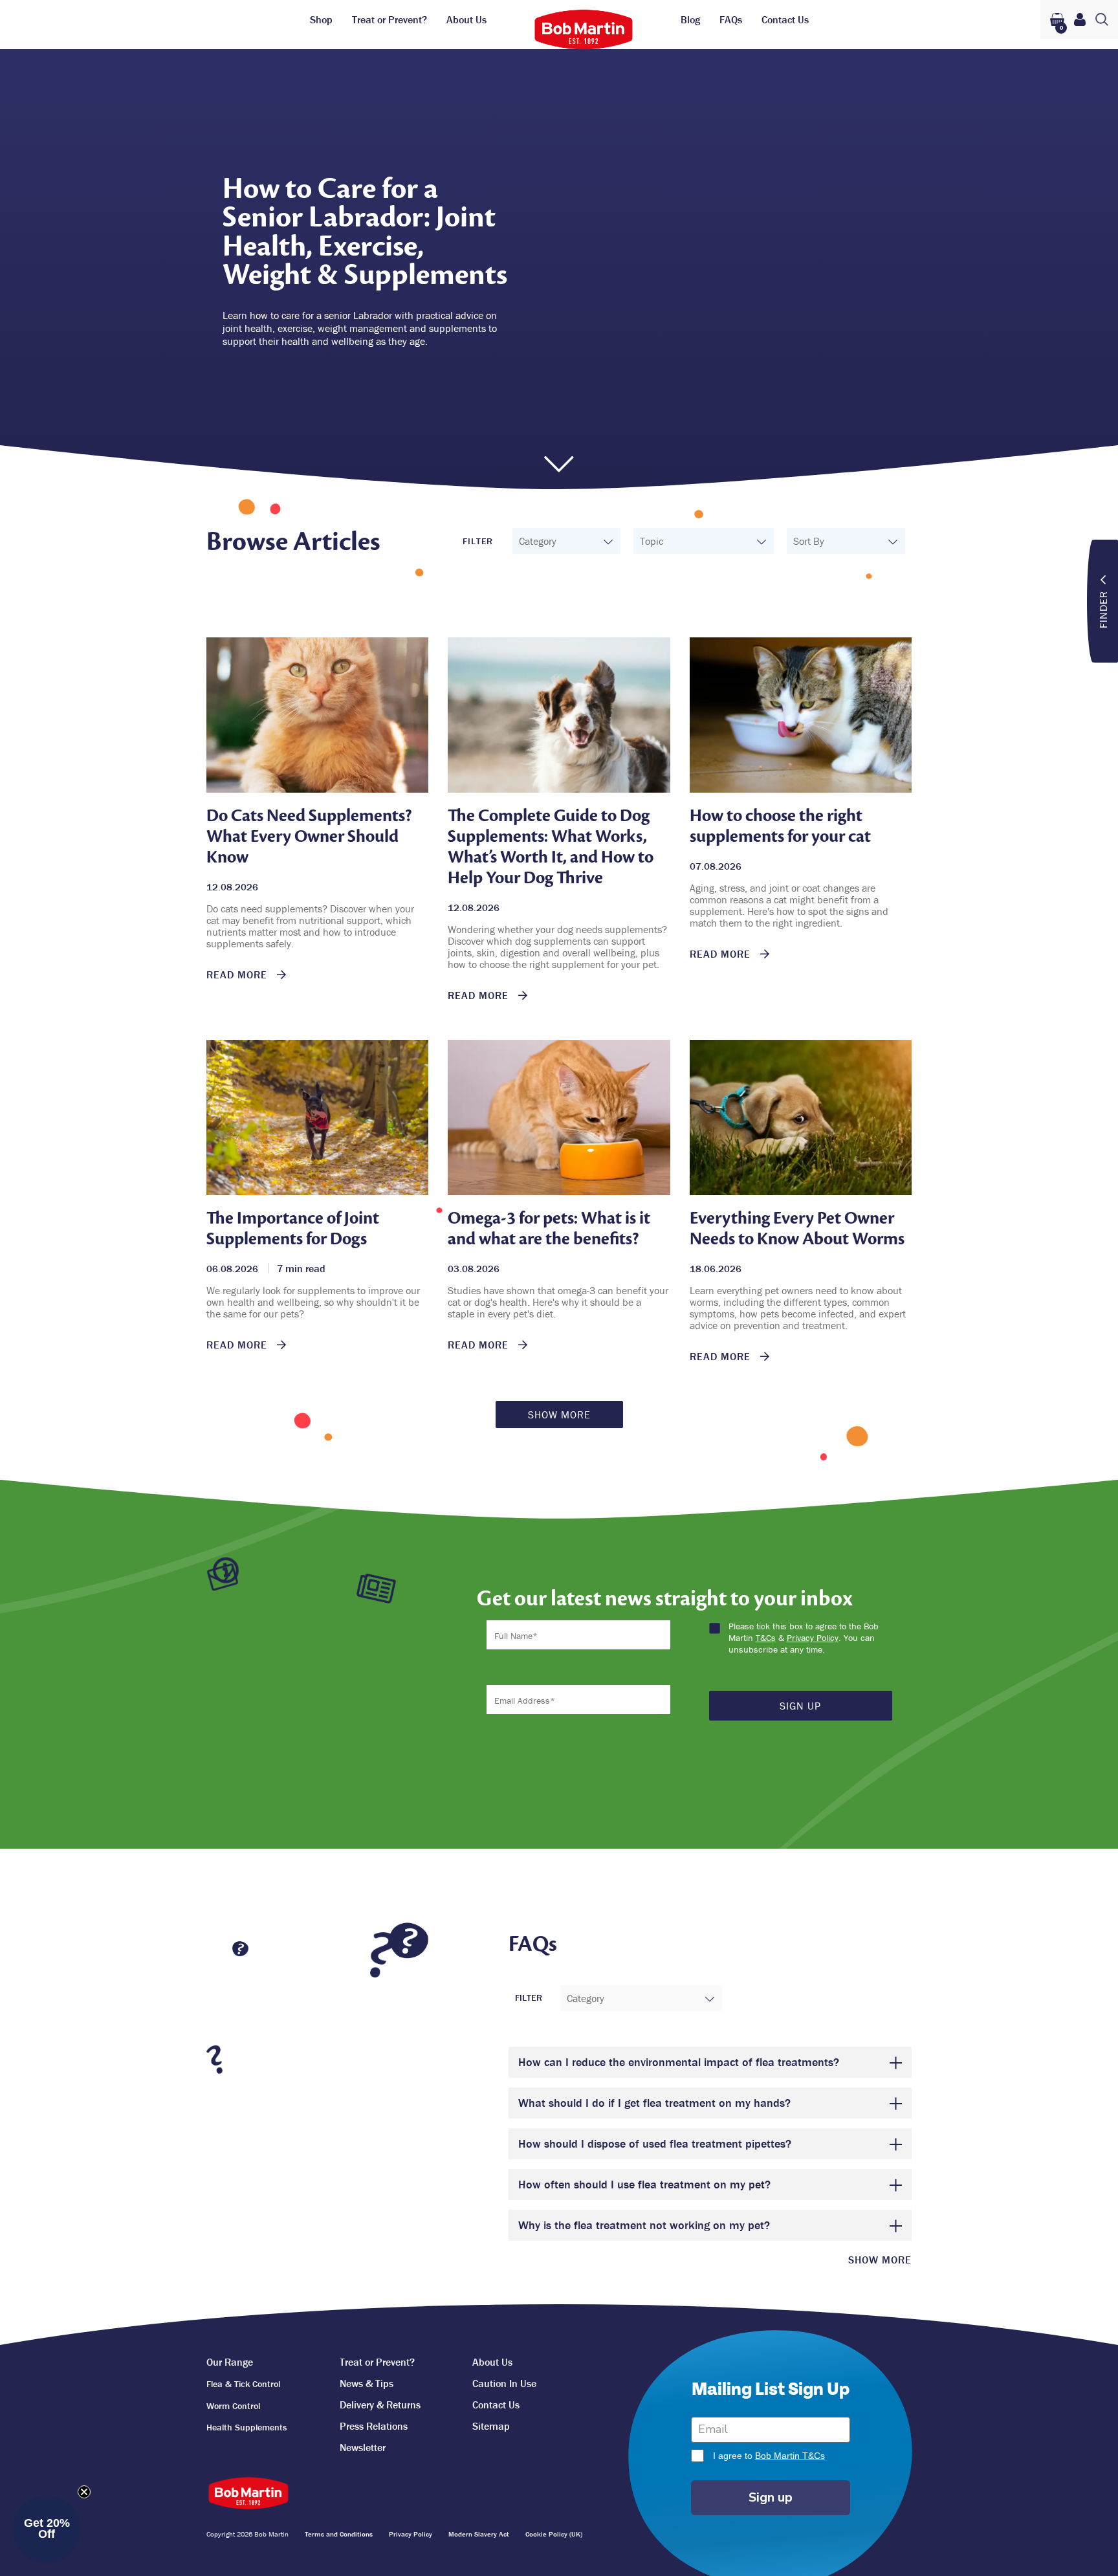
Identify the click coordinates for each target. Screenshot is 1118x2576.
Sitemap (491, 2426)
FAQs (731, 19)
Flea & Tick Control (243, 2384)
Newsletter (363, 2447)
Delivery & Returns (380, 2405)
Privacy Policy (813, 1638)
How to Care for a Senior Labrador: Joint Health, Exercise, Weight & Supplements (365, 232)
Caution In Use (504, 2383)
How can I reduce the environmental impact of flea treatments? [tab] (679, 2062)
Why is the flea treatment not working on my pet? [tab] (644, 2225)
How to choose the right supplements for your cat (780, 826)
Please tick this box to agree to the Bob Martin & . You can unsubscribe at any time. (804, 1638)
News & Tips (367, 2383)
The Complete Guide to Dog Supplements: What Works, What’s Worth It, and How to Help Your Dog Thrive (551, 847)
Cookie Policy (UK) (554, 2534)
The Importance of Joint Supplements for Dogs (293, 1228)
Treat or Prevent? (389, 19)
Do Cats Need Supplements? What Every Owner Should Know (309, 836)
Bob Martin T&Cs (790, 2456)
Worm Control (233, 2406)
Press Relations (374, 2426)
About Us (466, 19)
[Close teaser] (84, 2492)
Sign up (771, 2497)
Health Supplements (247, 2427)
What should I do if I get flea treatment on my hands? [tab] (654, 2103)
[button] (47, 2529)
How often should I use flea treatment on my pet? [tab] (644, 2184)
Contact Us (785, 19)
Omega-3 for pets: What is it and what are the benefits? (549, 1228)
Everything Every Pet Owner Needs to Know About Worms (797, 1228)
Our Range (230, 2362)
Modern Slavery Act (479, 2534)
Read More (238, 974)
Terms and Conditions (339, 2534)
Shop (321, 19)
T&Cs (766, 1638)
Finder (1103, 610)
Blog (690, 19)
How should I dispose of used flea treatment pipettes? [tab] (655, 2143)
